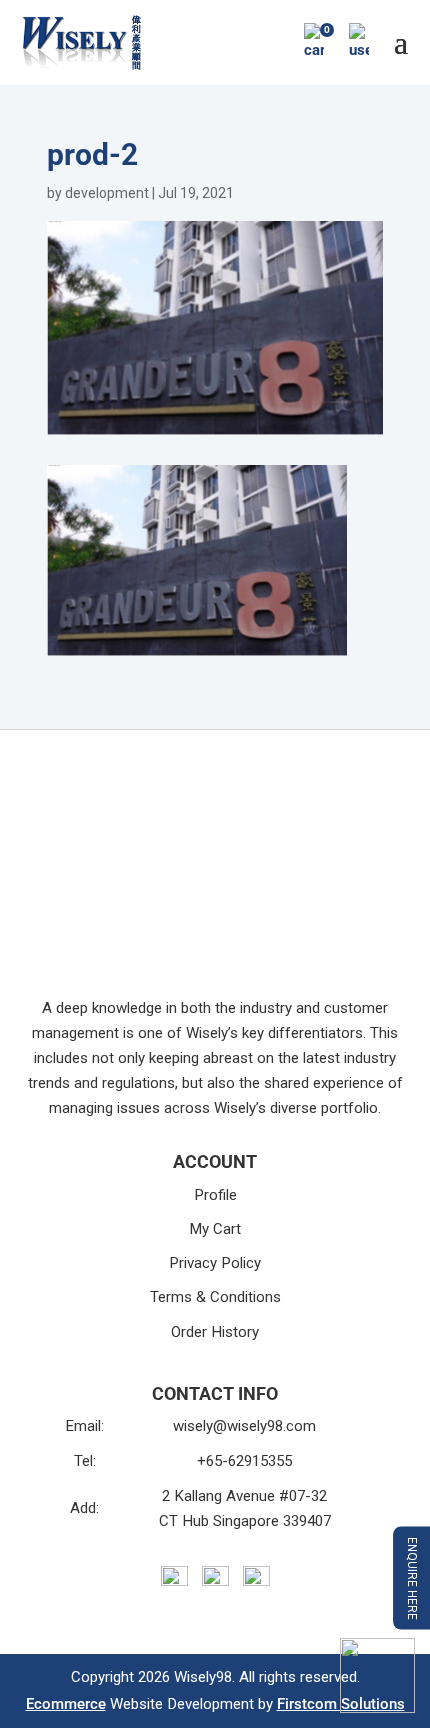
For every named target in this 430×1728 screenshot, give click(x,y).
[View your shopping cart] (314, 42)
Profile (215, 1195)
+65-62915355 (244, 1461)
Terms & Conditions (215, 1297)
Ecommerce (66, 1704)
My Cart (215, 1229)
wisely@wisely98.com (244, 1426)
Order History (215, 1332)
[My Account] (359, 42)
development (107, 193)
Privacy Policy (215, 1263)
